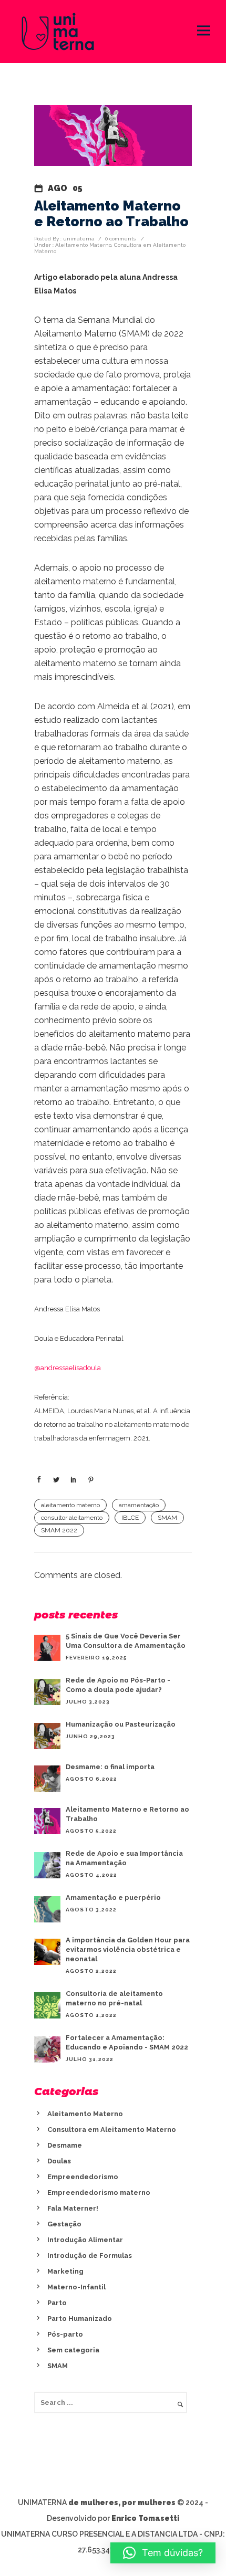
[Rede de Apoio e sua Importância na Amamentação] (47, 1865)
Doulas (59, 2161)
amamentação (139, 1505)
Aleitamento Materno (83, 245)
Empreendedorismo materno (99, 2193)
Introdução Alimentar (85, 2240)
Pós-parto (65, 2334)
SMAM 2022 (59, 1530)
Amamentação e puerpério (113, 1897)
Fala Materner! (73, 2208)
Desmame (65, 2145)
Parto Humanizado (80, 2319)
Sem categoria (73, 2350)
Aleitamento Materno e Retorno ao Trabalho (111, 214)
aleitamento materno (70, 1505)
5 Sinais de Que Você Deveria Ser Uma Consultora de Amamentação (126, 1641)
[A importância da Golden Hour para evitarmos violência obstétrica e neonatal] (47, 1952)
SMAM (167, 1518)
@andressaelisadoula (68, 1368)
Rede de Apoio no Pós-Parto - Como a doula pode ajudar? (118, 1685)
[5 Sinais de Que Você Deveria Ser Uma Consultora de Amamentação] (47, 1648)
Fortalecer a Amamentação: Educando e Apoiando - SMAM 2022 (127, 2042)
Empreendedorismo (83, 2177)
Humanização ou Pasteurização (121, 1724)
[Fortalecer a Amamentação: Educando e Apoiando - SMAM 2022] (47, 2049)
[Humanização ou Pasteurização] (47, 1736)
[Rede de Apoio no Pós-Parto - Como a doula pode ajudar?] (47, 1692)
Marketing (65, 2271)
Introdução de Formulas (90, 2256)
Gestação (64, 2224)
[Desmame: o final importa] (47, 1779)
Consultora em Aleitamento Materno (112, 2130)
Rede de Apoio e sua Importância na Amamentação (124, 1858)
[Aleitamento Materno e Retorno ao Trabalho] (47, 1821)
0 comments (120, 239)
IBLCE (130, 1518)
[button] (163, 2553)
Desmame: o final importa (110, 1767)
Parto (57, 2303)
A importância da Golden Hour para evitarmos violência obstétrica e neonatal (128, 1949)
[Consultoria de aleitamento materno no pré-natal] (47, 2005)
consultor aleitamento (72, 1518)
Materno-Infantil (76, 2287)
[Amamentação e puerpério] (47, 1909)
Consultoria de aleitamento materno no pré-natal (114, 1998)
